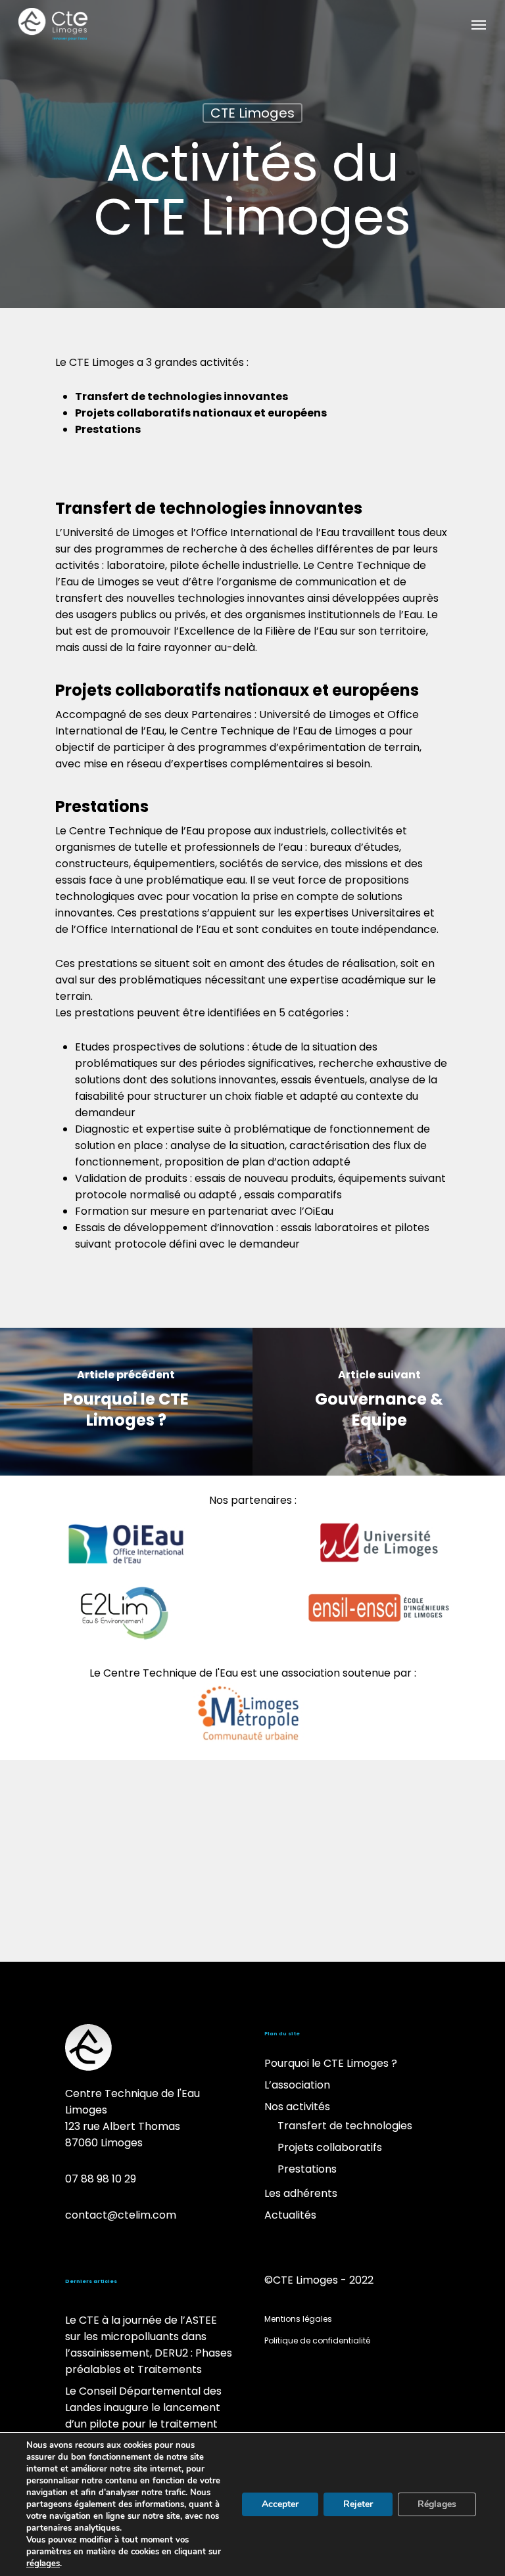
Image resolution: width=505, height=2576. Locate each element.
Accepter (280, 2504)
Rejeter (358, 2504)
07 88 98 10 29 (101, 2179)
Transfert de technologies (345, 2126)
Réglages (437, 2504)
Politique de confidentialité (317, 2340)
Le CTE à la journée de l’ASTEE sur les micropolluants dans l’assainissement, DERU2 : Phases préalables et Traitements (149, 2345)
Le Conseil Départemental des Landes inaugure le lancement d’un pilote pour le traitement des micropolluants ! (143, 2416)
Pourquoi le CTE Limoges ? (331, 2063)
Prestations (307, 2169)
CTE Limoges (252, 113)
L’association (297, 2085)
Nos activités (297, 2107)
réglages (43, 2564)
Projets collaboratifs (330, 2147)
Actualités (290, 2215)
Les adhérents (301, 2193)
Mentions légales (298, 2319)
